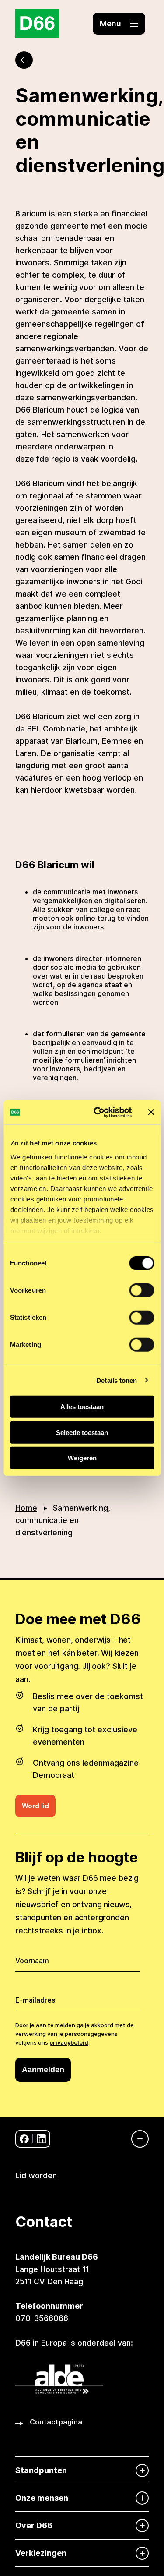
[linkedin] (41, 2139)
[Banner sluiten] (151, 1112)
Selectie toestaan (82, 1432)
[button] (119, 24)
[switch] (141, 1290)
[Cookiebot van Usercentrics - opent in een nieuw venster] (98, 1112)
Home (26, 1508)
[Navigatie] (136, 2139)
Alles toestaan (82, 1407)
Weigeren (82, 1458)
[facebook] (24, 2139)
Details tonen (117, 1380)
